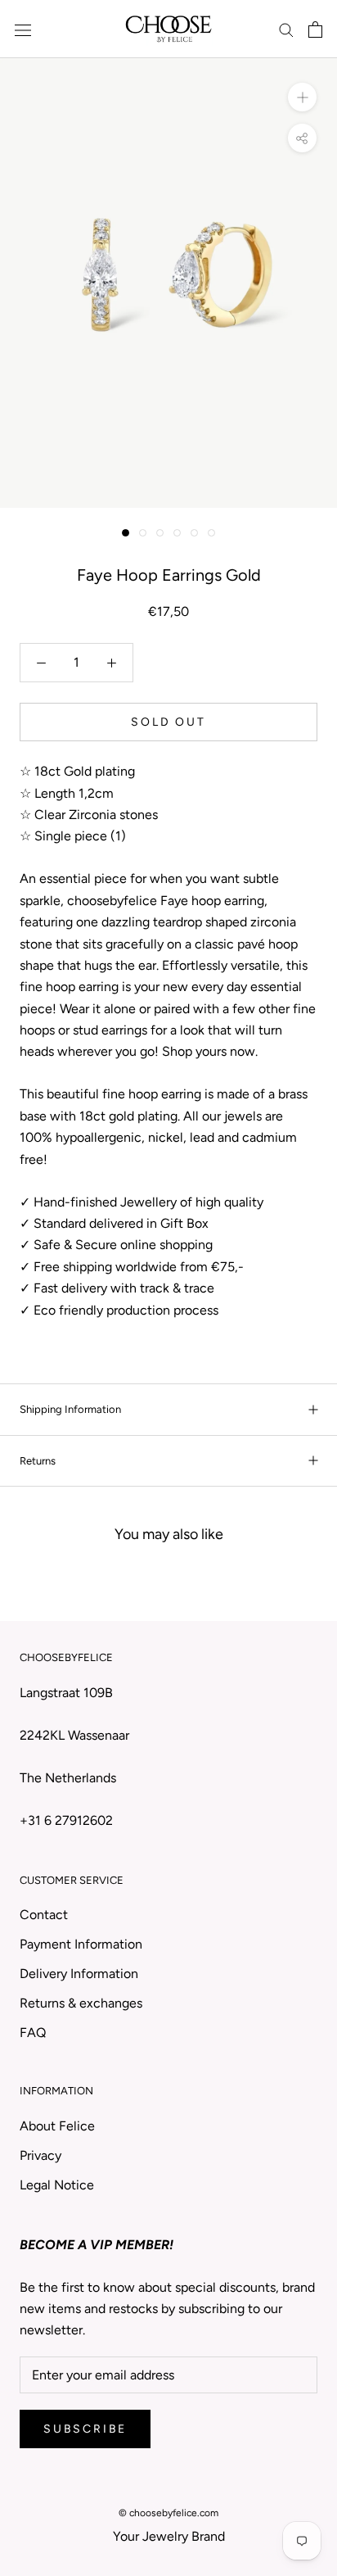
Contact (44, 1915)
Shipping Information (70, 1409)
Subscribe (85, 2429)
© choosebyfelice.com (168, 2513)
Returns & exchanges (81, 2003)
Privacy (40, 2155)
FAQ (33, 2033)
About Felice (57, 2126)
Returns (38, 1461)
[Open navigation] (23, 29)
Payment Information (81, 1944)
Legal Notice (57, 2185)
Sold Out (168, 722)
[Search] (286, 29)
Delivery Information (79, 1974)
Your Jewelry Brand (169, 2536)
